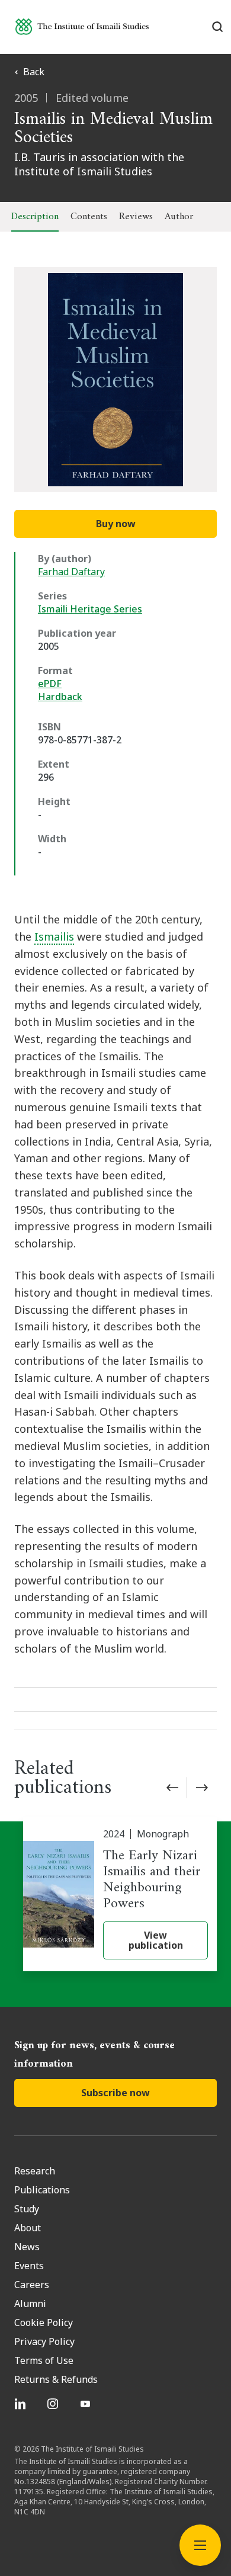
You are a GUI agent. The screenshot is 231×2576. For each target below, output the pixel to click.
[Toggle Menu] (200, 2545)
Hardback (60, 697)
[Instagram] (54, 2404)
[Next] (202, 1788)
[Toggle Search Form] (218, 27)
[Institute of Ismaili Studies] (82, 26)
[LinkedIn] (22, 2404)
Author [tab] (179, 217)
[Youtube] (87, 2404)
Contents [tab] (89, 217)
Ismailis (54, 936)
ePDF (50, 684)
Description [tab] (35, 217)
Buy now (116, 524)
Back (34, 72)
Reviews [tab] (136, 217)
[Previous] (172, 1788)
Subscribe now (115, 2093)
